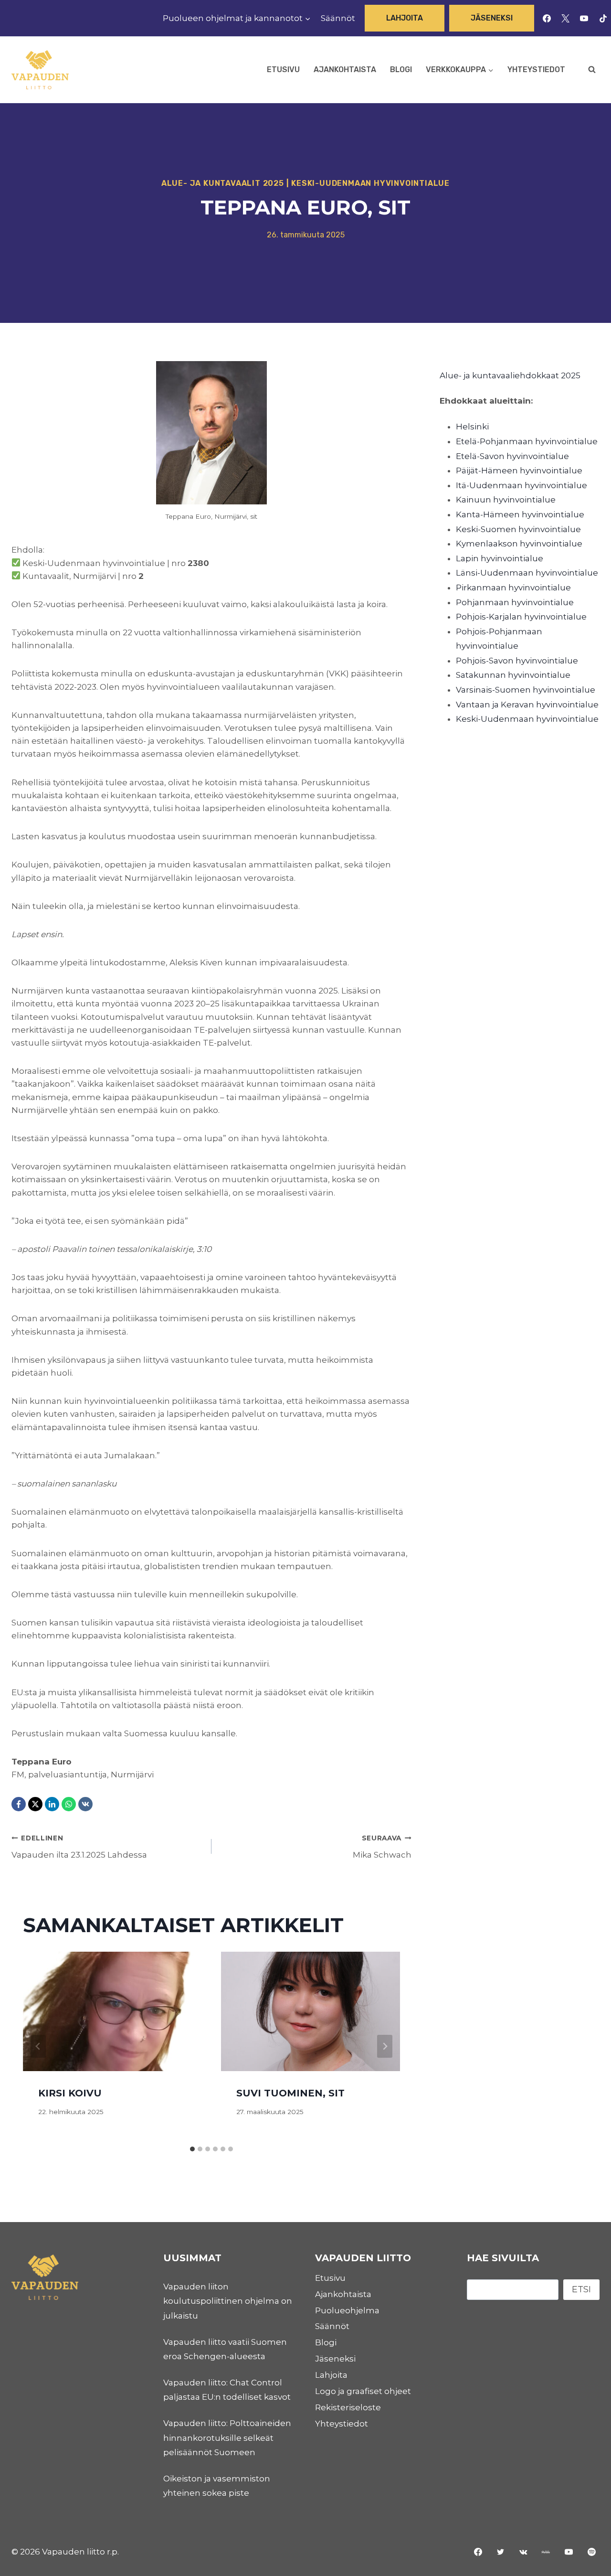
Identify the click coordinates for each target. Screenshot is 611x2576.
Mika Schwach (382, 1847)
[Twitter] (501, 2552)
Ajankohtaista (345, 69)
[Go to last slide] (38, 2046)
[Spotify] (591, 2552)
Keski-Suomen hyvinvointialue (518, 529)
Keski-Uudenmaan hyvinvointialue (370, 183)
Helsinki (472, 427)
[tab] (192, 2149)
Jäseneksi (492, 18)
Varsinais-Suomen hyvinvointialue (526, 690)
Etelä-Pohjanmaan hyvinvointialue (527, 441)
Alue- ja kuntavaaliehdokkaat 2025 (510, 375)
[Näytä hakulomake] (592, 70)
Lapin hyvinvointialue (500, 558)
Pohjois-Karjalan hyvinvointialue (521, 617)
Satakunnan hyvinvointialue (513, 675)
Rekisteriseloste (348, 2407)
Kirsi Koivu (70, 2094)
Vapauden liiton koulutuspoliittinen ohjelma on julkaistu (228, 2301)
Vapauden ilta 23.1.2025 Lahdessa (79, 1847)
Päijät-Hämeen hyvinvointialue (519, 470)
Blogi (401, 69)
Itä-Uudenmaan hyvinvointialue (521, 485)
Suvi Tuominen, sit (290, 2094)
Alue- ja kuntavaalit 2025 (223, 183)
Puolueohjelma (347, 2310)
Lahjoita (405, 18)
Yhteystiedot (536, 69)
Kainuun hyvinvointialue (506, 500)
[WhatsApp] (69, 1804)
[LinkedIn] (52, 1804)
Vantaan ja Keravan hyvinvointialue (527, 705)
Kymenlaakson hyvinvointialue (519, 544)
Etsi (581, 2289)
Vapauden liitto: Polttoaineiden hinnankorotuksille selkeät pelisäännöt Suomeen (227, 2438)
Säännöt (338, 18)
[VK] (85, 1804)
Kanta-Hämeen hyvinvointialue (520, 514)
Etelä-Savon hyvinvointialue (512, 456)
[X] (566, 18)
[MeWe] (546, 2552)
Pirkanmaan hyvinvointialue (513, 588)
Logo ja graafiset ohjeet (363, 2391)
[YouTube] (584, 18)
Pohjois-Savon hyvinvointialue (517, 661)
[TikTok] (603, 18)
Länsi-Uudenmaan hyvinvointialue (527, 573)
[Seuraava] (385, 2046)
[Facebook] (547, 18)
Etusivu (283, 69)
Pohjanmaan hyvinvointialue (515, 602)
